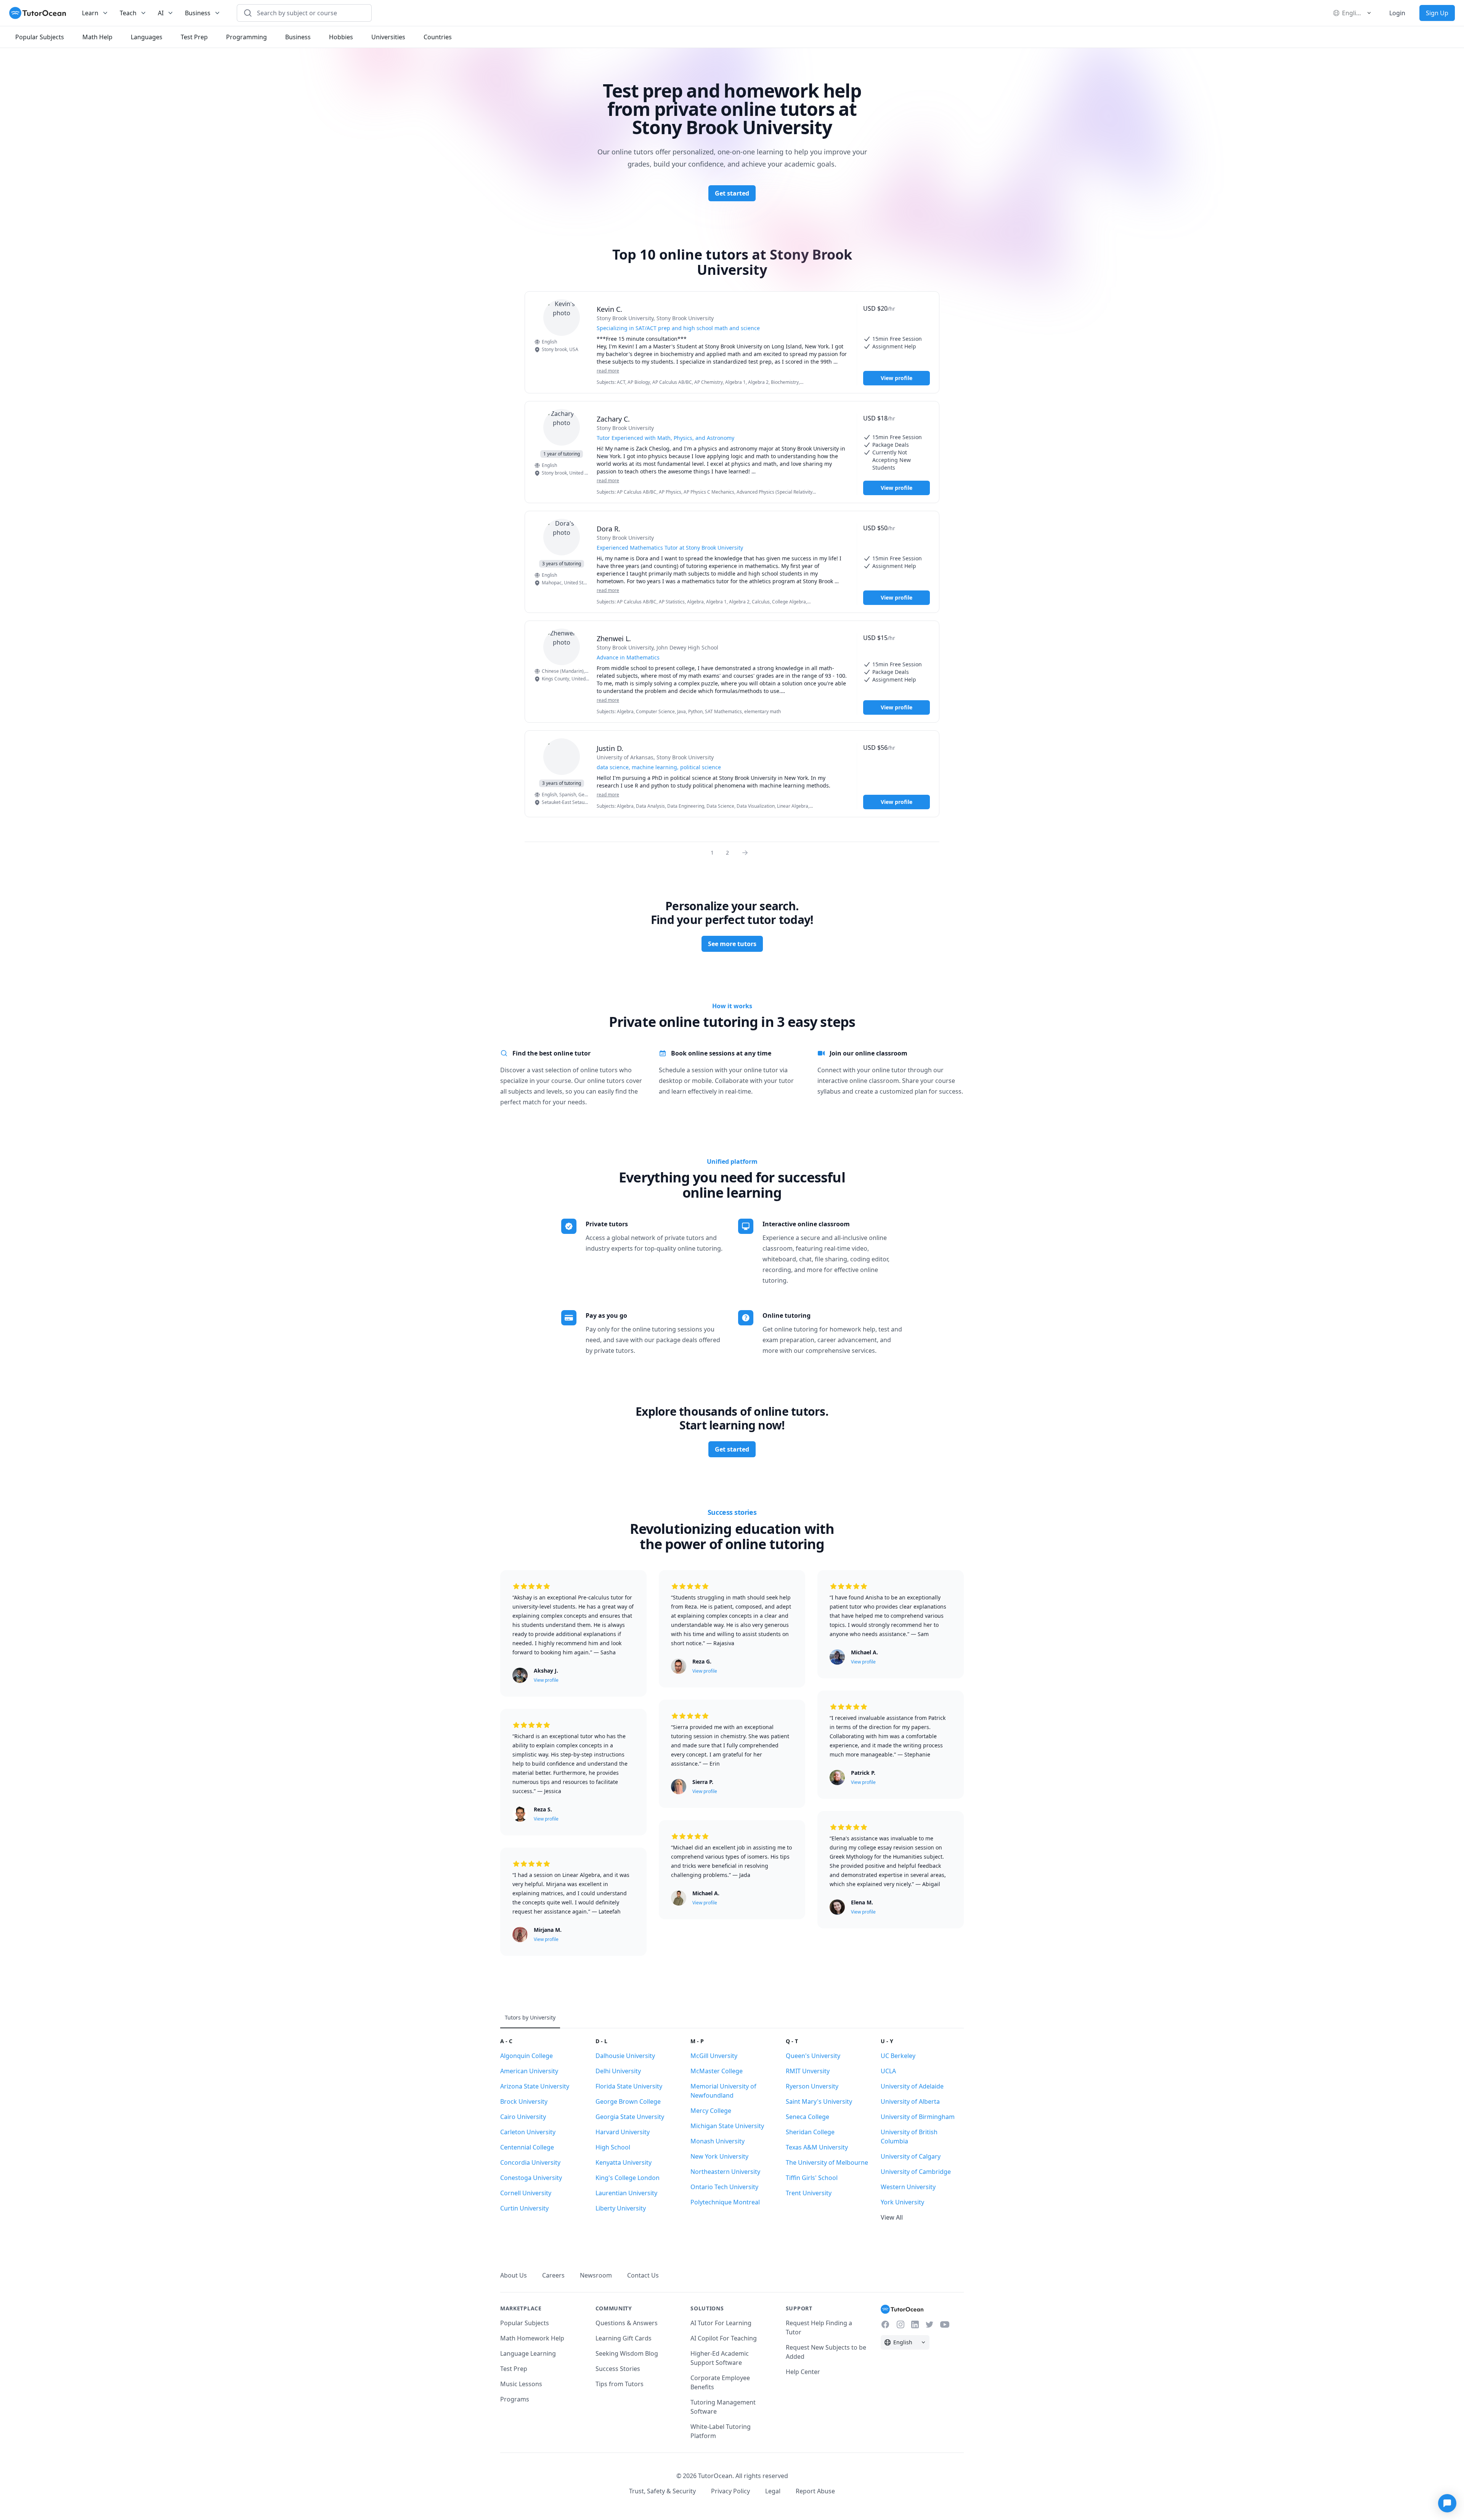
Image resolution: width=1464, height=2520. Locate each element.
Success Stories (618, 2369)
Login (1397, 13)
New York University (719, 2156)
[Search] (248, 13)
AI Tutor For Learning (721, 2323)
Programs (515, 2399)
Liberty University (621, 2208)
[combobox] (309, 13)
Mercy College (711, 2111)
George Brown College (628, 2101)
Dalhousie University (625, 2056)
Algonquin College (527, 2056)
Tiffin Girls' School (812, 2178)
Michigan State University (727, 2126)
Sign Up (1437, 13)
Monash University (718, 2141)
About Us (514, 2275)
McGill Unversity (714, 2056)
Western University (908, 2187)
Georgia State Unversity (630, 2117)
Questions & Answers (627, 2323)
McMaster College (717, 2071)
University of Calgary (911, 2156)
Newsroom (596, 2275)
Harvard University (623, 2132)
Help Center (803, 2372)
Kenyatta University (624, 2162)
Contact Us (643, 2275)
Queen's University (813, 2056)
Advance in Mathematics (628, 657)
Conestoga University (531, 2178)
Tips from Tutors (620, 2384)
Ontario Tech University (724, 2187)
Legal (773, 2491)
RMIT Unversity (808, 2071)
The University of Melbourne (827, 2162)
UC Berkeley (898, 2056)
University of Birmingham (918, 2117)
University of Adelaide (912, 2086)
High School (613, 2147)
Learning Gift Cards (624, 2338)
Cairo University (523, 2117)
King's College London (628, 2178)
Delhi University (618, 2071)
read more (608, 371)
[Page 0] (747, 852)
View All (892, 2217)
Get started (732, 193)
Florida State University (629, 2086)
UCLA (888, 2071)
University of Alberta (910, 2101)
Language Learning (528, 2353)
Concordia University (530, 2162)
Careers (553, 2275)
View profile (897, 378)
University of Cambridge (916, 2172)
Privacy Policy (730, 2491)
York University (902, 2202)
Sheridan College (810, 2132)
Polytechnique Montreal (725, 2202)
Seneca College (807, 2117)
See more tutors (732, 944)
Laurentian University (626, 2193)
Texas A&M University (817, 2147)
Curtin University (524, 2208)
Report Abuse (815, 2491)
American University (529, 2071)
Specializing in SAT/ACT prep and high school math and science (678, 328)
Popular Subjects (525, 2323)
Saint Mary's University (819, 2101)
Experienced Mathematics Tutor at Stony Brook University (670, 548)
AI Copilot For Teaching (724, 2338)
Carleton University (528, 2132)
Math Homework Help (532, 2338)
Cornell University (526, 2193)
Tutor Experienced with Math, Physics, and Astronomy (665, 438)
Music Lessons (521, 2384)
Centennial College (527, 2147)
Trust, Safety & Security (662, 2491)
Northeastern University (725, 2172)
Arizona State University (535, 2086)
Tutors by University (530, 2017)
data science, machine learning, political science (659, 767)
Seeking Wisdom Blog (627, 2353)
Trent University (809, 2193)
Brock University (524, 2101)
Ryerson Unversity (812, 2086)
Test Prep (514, 2369)
